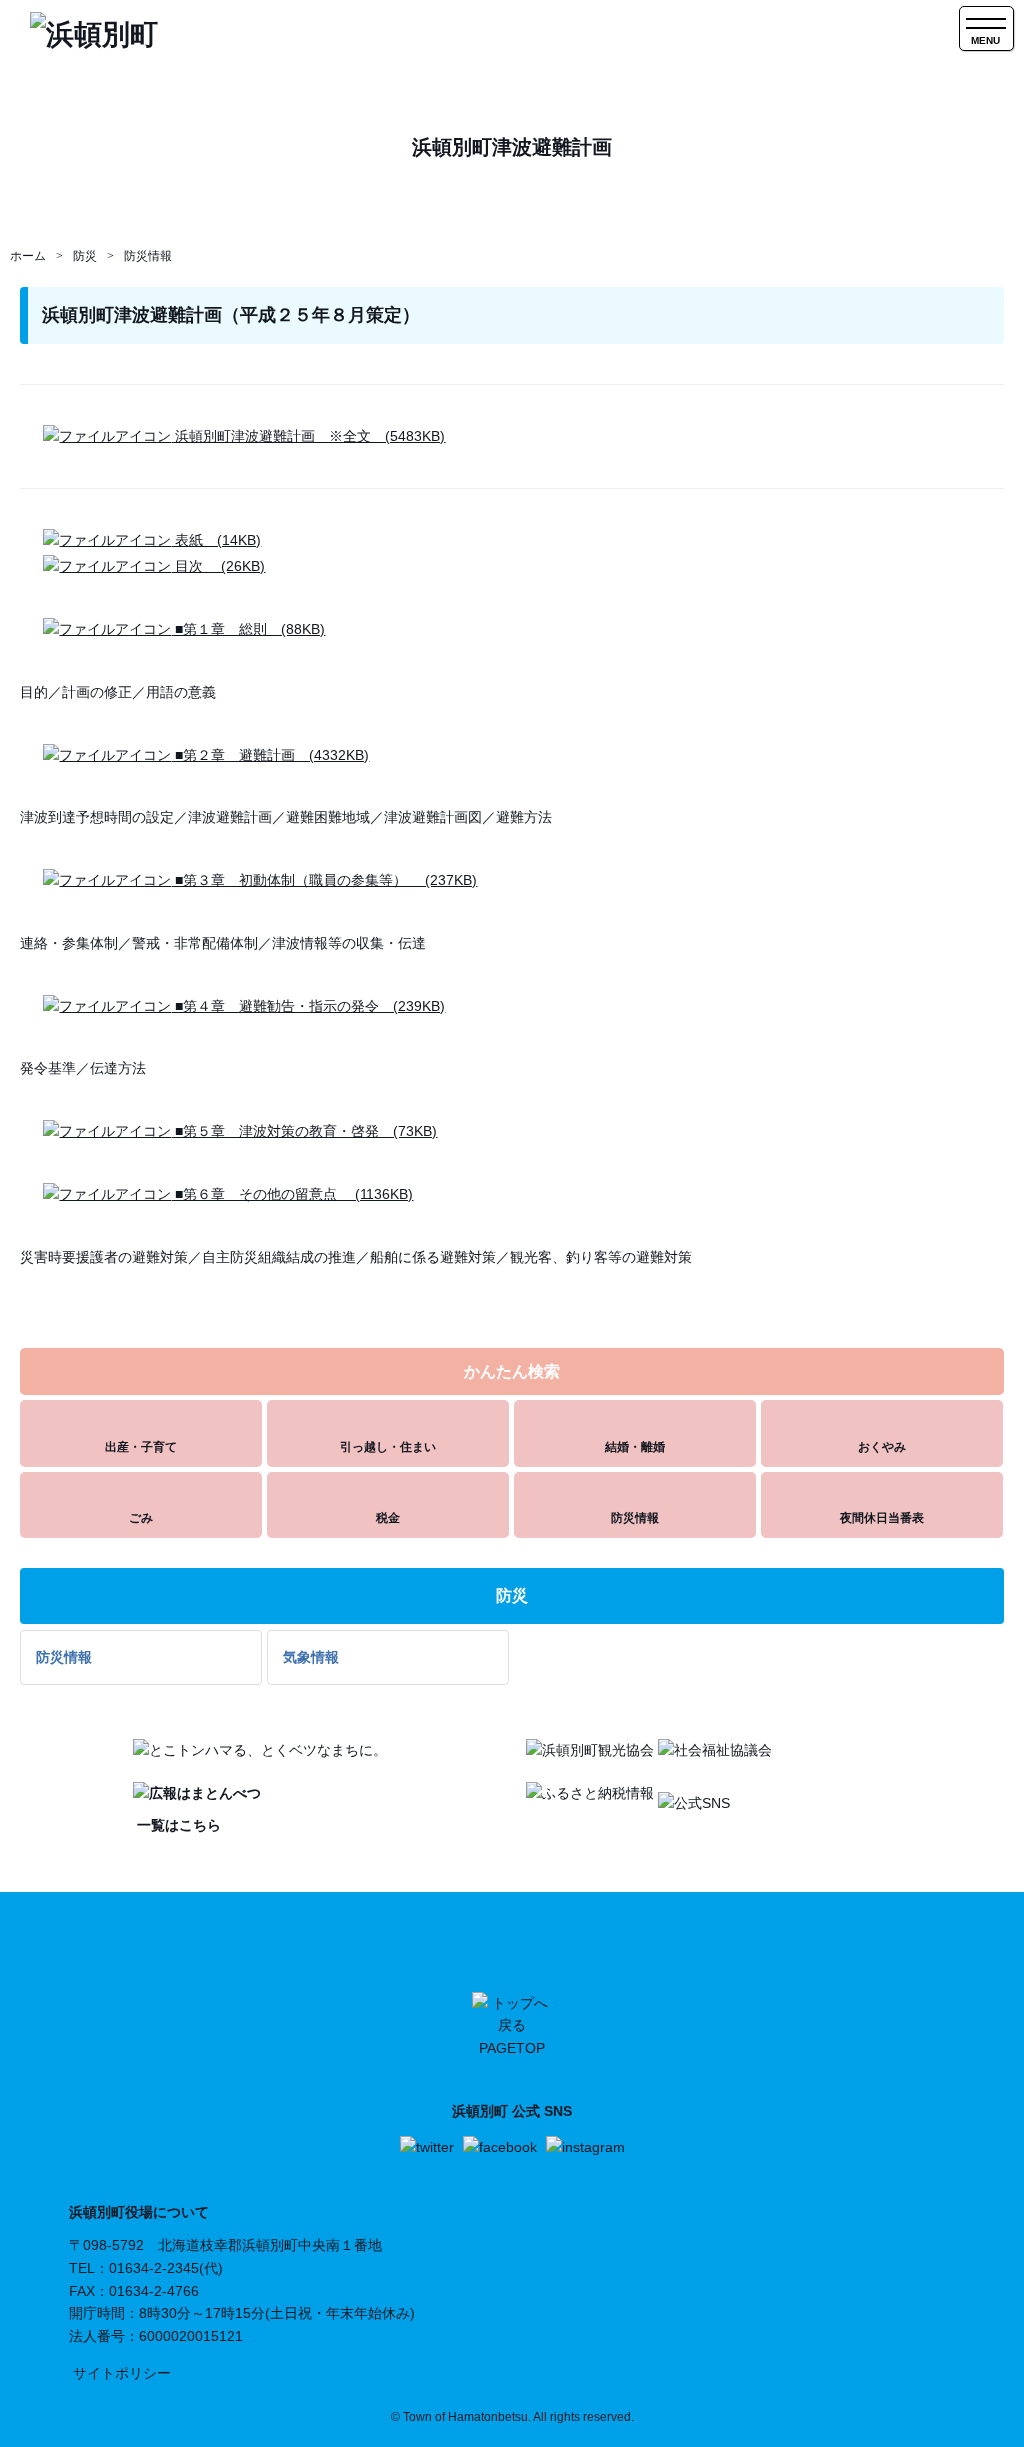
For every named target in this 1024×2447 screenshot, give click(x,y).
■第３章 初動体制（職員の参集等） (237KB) (324, 880)
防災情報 (148, 256)
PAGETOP (512, 2048)
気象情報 (311, 1657)
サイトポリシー (122, 2373)
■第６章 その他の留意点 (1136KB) (292, 1194)
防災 (85, 256)
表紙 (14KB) (216, 540)
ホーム (28, 256)
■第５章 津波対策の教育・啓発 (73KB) (304, 1131)
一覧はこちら (177, 1825)
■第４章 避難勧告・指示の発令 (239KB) (308, 1006)
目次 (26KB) (218, 566)
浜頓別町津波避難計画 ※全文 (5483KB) (308, 436)
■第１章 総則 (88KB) (248, 629)
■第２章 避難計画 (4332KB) (270, 755)
